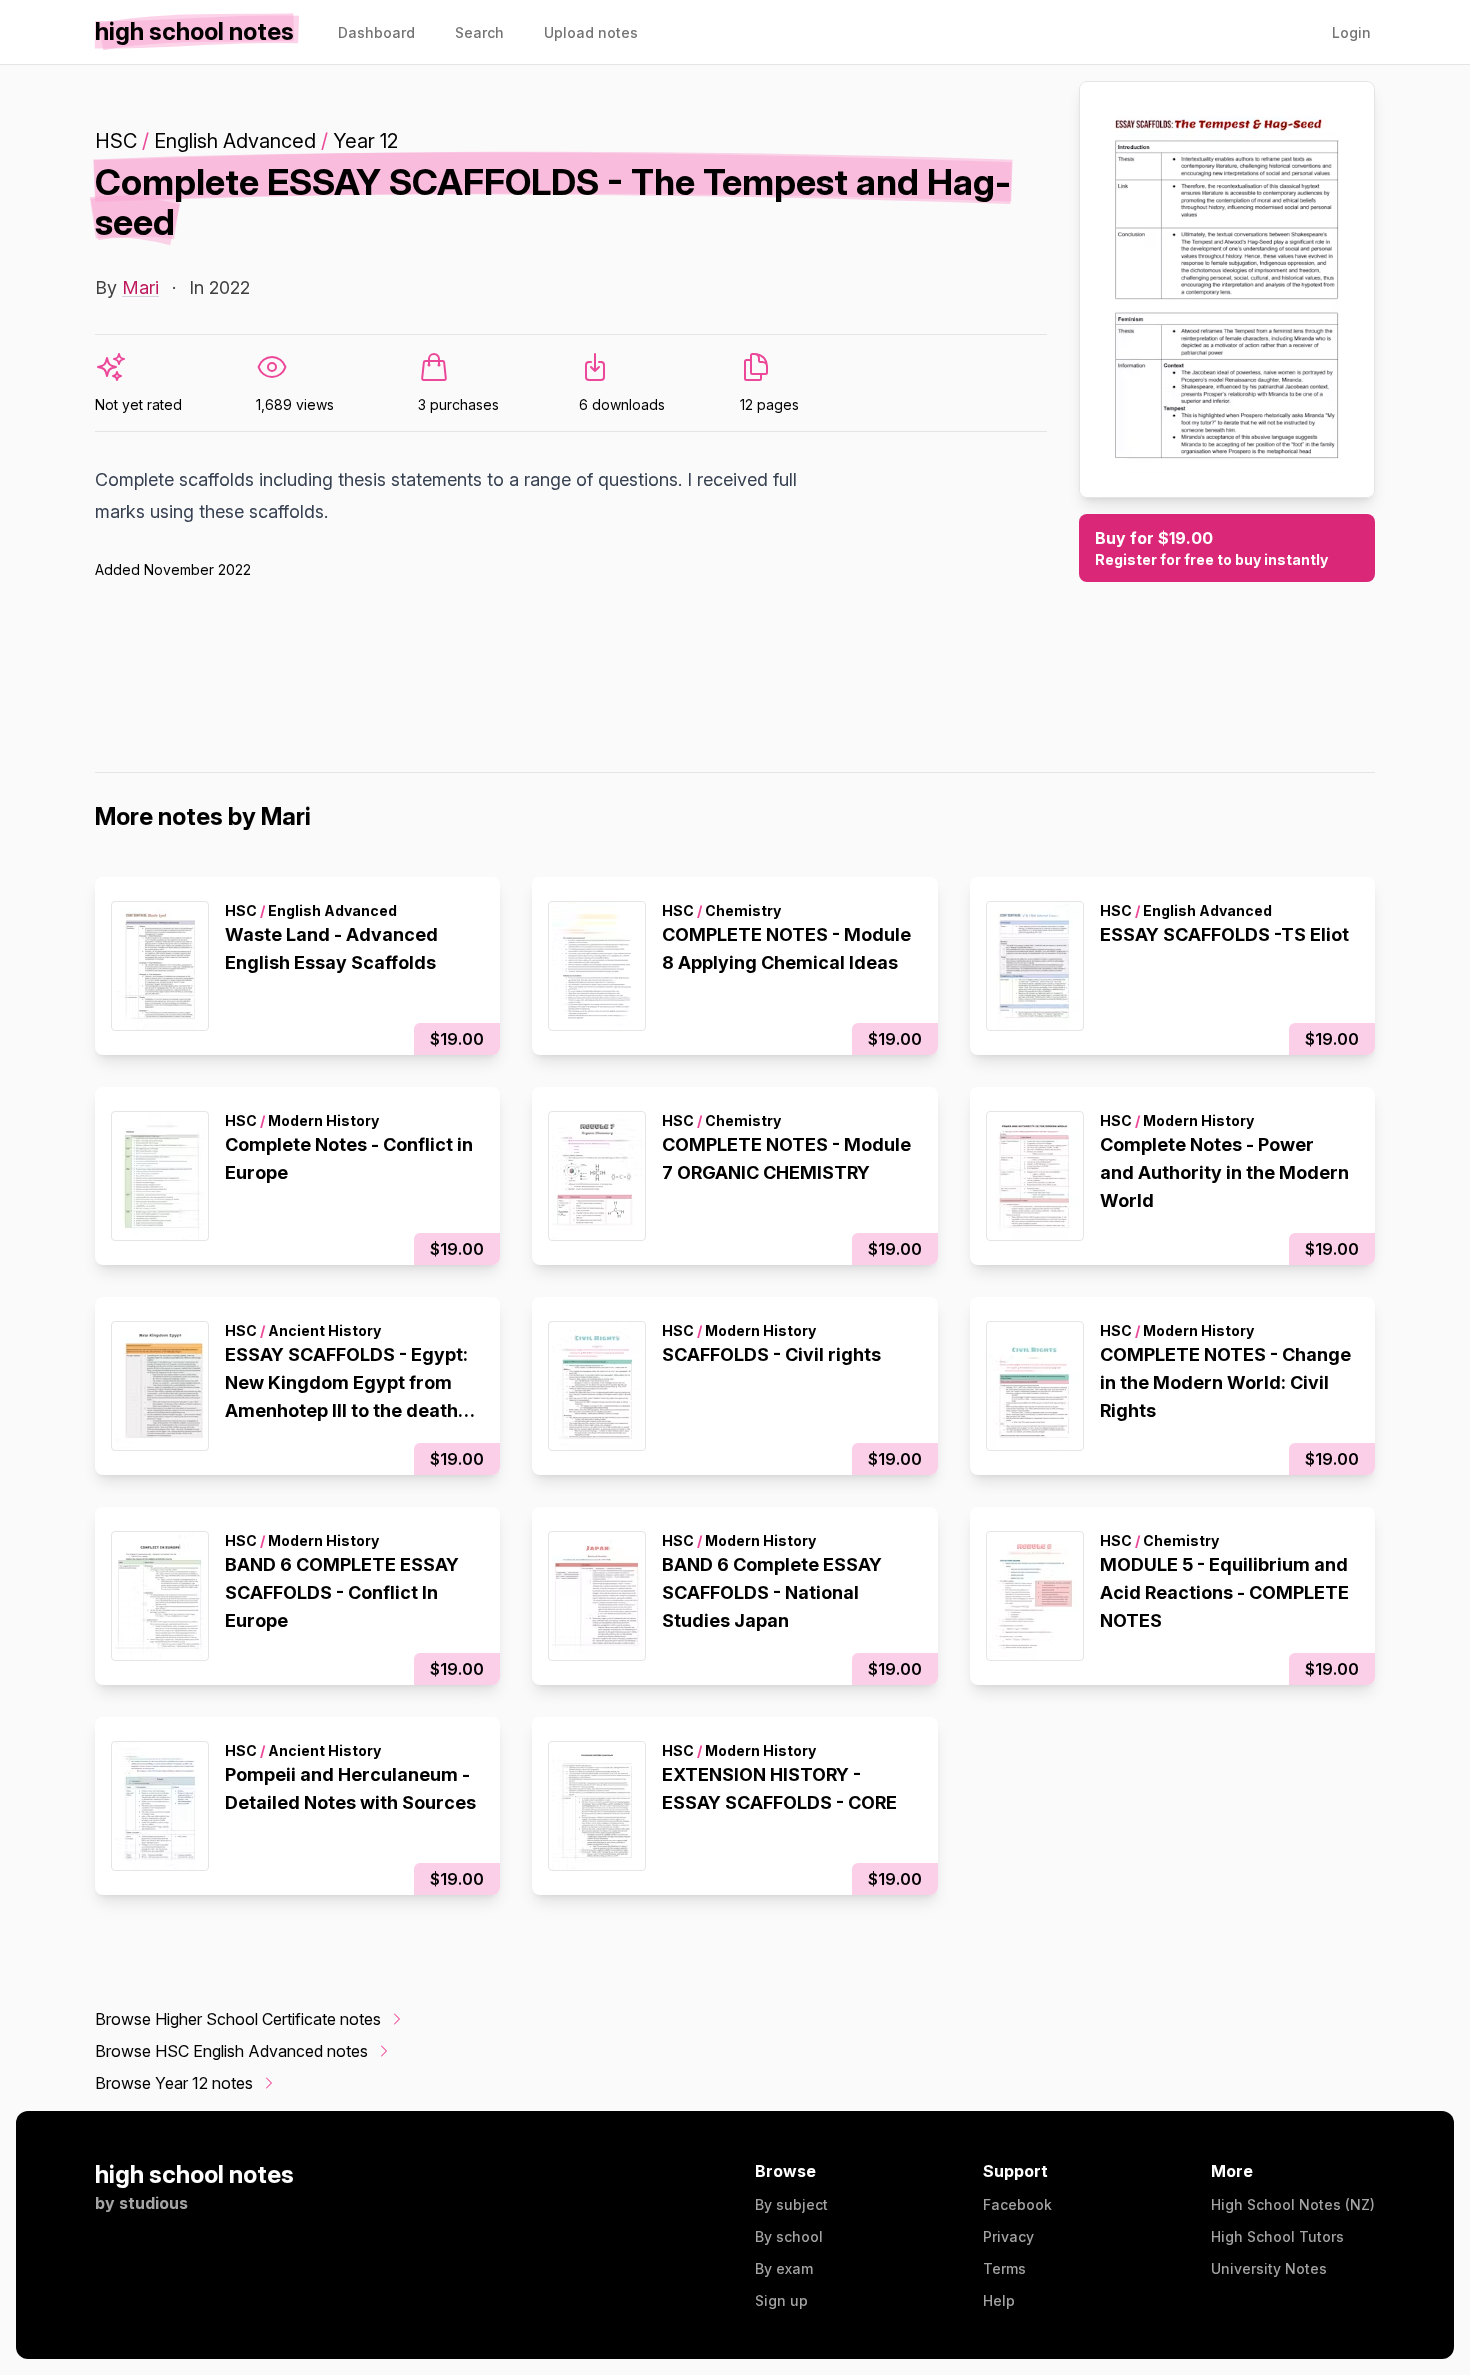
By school (789, 2236)
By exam (784, 2268)
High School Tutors (1277, 2236)
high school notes (194, 2174)
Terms (1004, 2268)
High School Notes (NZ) (1293, 2204)
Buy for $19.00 (1211, 548)
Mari (140, 287)
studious (153, 2203)
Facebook (1017, 2204)
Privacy (1008, 2236)
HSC (116, 141)
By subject (791, 2204)
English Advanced (235, 141)
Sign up (781, 2300)
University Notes (1269, 2268)
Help (999, 2300)
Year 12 (365, 141)
